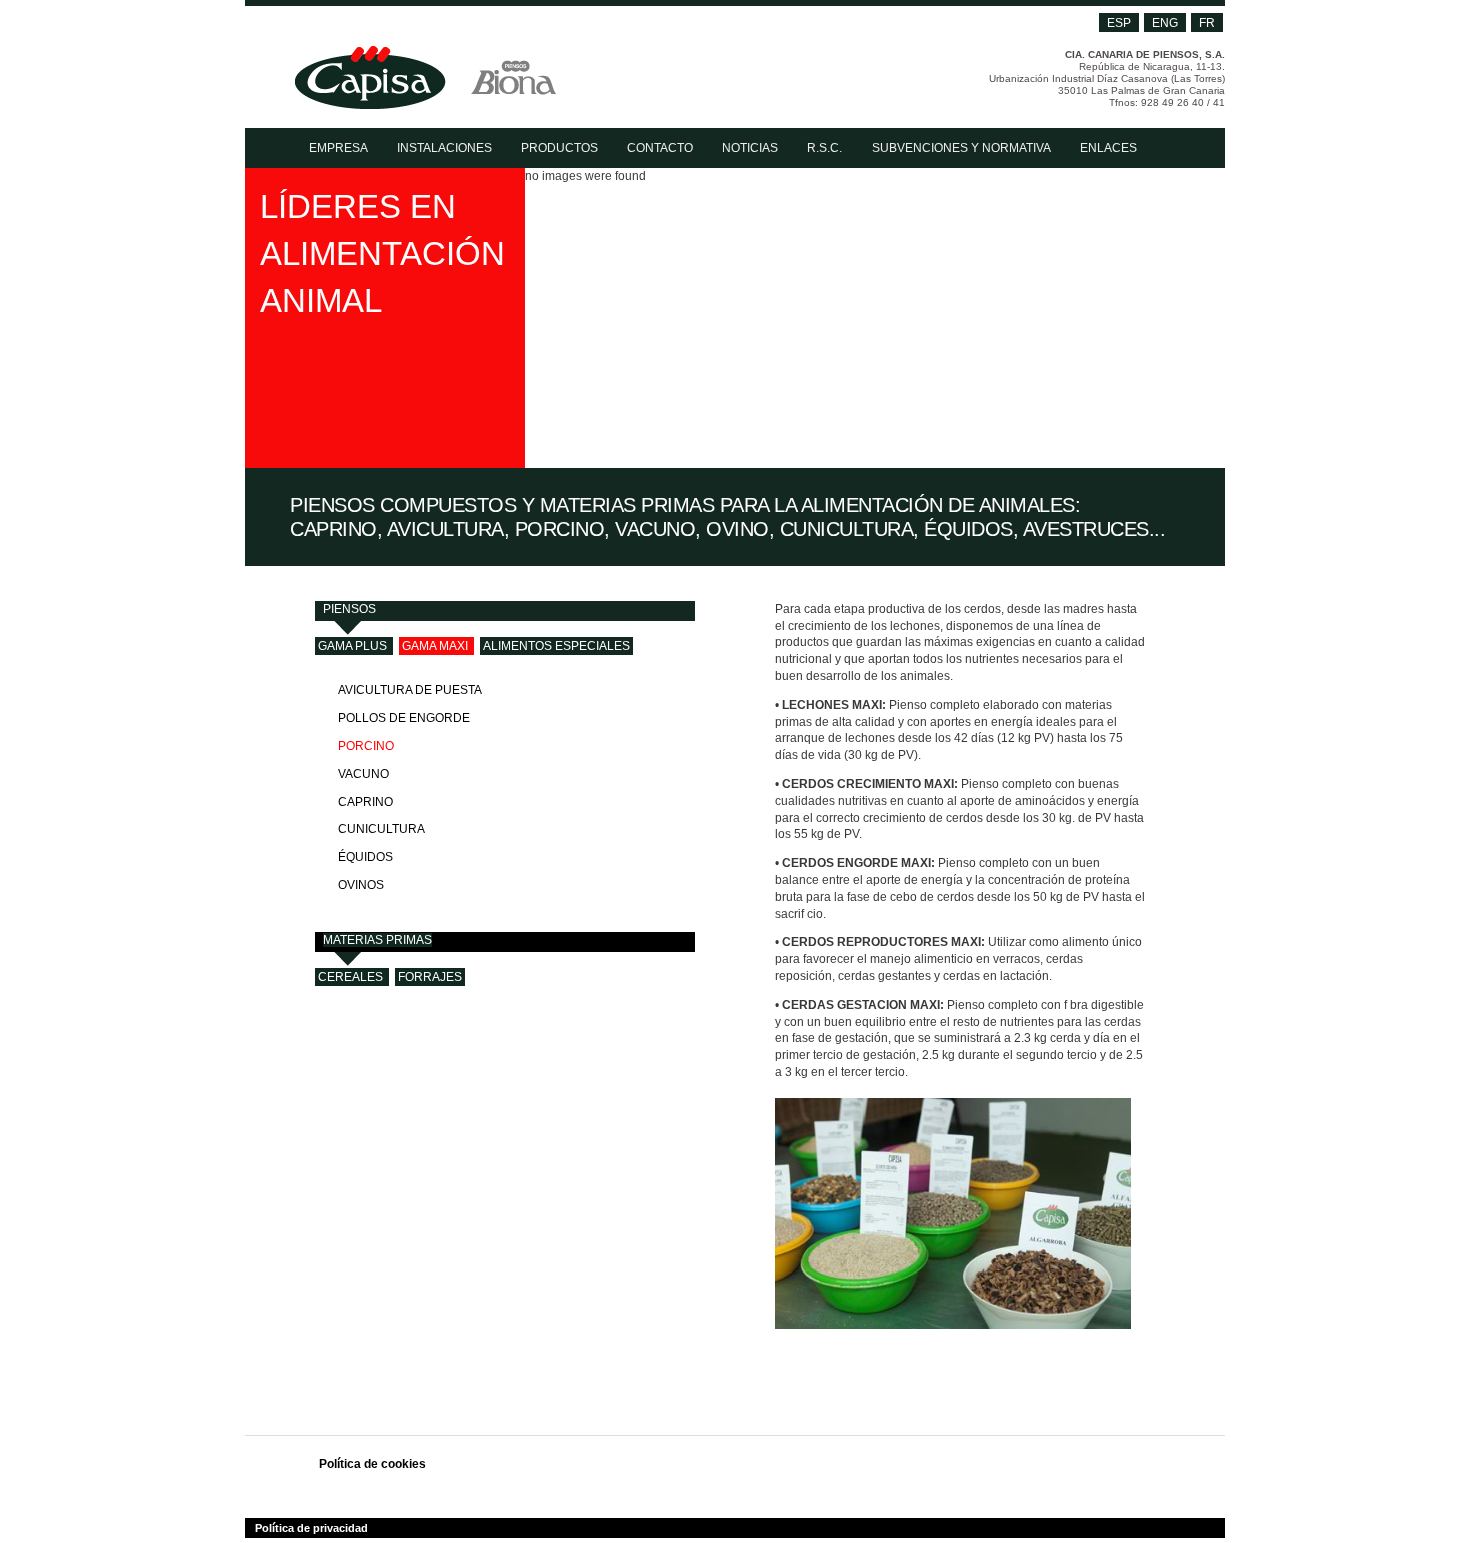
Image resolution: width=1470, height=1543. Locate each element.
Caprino (365, 802)
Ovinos (361, 885)
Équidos (365, 857)
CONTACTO (660, 148)
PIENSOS (349, 609)
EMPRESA (338, 148)
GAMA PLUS (352, 646)
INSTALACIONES (444, 148)
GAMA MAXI (435, 646)
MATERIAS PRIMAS (377, 940)
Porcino (366, 746)
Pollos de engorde (404, 718)
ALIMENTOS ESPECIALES (556, 646)
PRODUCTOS (559, 148)
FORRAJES (430, 977)
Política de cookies (372, 1464)
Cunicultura (381, 829)
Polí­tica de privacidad (311, 1528)
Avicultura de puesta (410, 690)
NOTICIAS (750, 148)
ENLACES (1108, 148)
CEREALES (350, 977)
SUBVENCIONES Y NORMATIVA (961, 148)
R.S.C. (824, 148)
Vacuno (363, 774)
